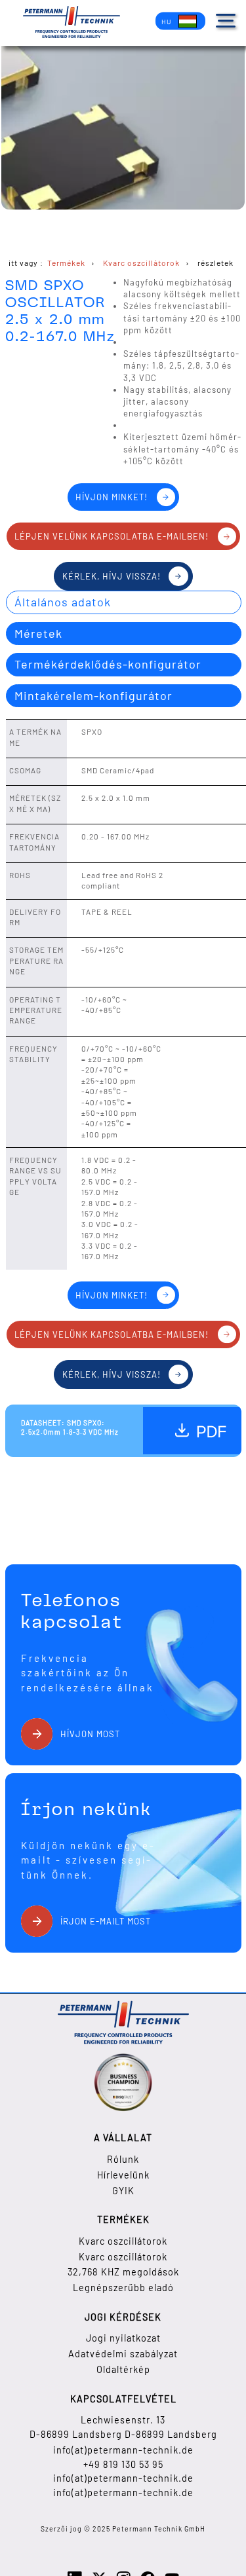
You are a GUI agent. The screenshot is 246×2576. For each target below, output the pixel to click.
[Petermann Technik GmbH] (72, 23)
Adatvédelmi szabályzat (123, 2354)
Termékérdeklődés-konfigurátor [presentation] (108, 664)
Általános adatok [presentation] (63, 602)
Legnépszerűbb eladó (123, 2288)
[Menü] (226, 21)
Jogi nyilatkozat (123, 2338)
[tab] (124, 602)
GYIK (123, 2191)
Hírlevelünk (123, 2175)
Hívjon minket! (112, 497)
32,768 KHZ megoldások (123, 2272)
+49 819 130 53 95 (123, 2464)
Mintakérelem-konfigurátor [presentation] (93, 695)
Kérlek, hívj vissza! (112, 576)
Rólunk (123, 2159)
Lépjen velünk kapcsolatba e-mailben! (112, 536)
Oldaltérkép (123, 2369)
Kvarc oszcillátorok (123, 2241)
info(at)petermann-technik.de (123, 2450)
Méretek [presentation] (38, 633)
